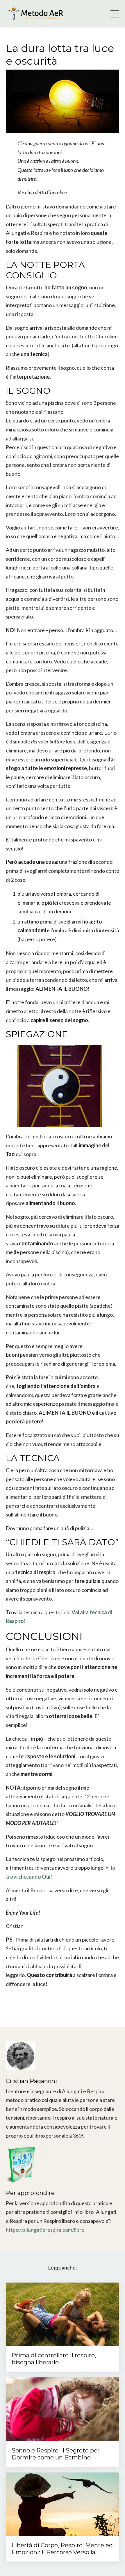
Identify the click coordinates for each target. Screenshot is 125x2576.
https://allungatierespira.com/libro (45, 2230)
